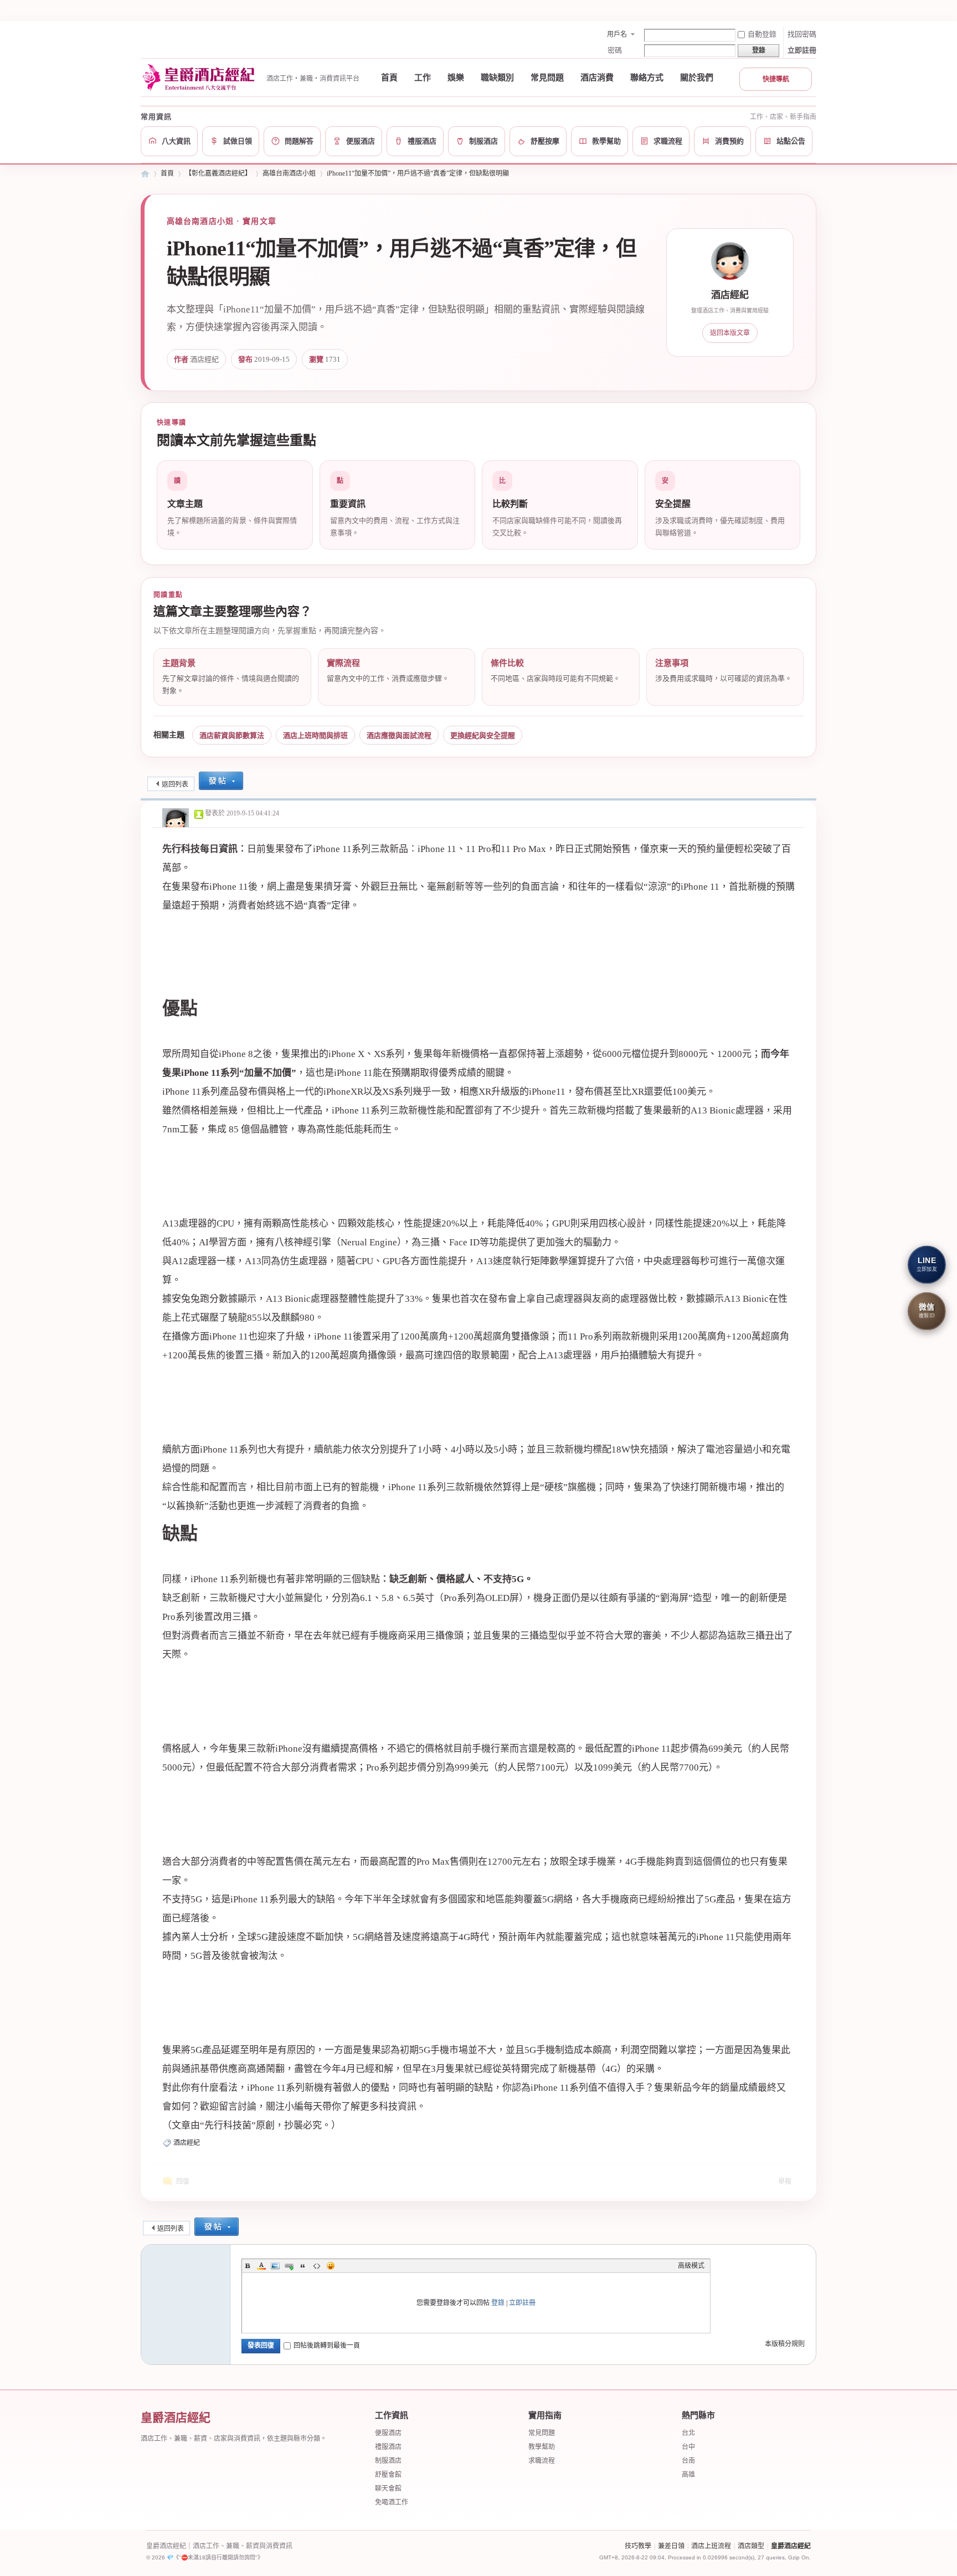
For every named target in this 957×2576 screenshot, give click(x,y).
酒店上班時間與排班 (315, 735)
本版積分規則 (785, 2344)
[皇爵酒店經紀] (200, 78)
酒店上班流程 (711, 2546)
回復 (183, 2182)
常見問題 (547, 78)
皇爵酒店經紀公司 (145, 174)
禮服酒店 (388, 2447)
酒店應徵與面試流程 (399, 735)
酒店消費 (597, 78)
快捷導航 (776, 79)
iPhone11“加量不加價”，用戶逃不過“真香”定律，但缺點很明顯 (418, 173)
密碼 (615, 50)
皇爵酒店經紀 (791, 2546)
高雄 (688, 2475)
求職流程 (542, 2461)
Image (275, 2266)
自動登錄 (762, 34)
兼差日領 (671, 2546)
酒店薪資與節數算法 (232, 735)
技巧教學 (638, 2546)
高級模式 (691, 2266)
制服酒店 (388, 2461)
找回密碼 (802, 34)
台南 (688, 2461)
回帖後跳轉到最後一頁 (327, 2346)
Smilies (331, 2266)
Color (261, 2266)
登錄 (498, 2303)
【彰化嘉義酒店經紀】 (218, 173)
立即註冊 (802, 50)
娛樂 (456, 78)
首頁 (389, 78)
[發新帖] (221, 782)
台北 (688, 2433)
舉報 (785, 2182)
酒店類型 (751, 2546)
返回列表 (175, 784)
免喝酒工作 (392, 2502)
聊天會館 (388, 2488)
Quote (303, 2266)
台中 (688, 2447)
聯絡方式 (647, 78)
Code (317, 2266)
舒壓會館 (388, 2475)
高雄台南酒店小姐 (289, 173)
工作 (423, 78)
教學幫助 (542, 2447)
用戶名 (617, 34)
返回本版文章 (730, 333)
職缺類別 (497, 78)
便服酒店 (388, 2433)
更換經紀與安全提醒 (483, 735)
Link (289, 2266)
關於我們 (697, 78)
